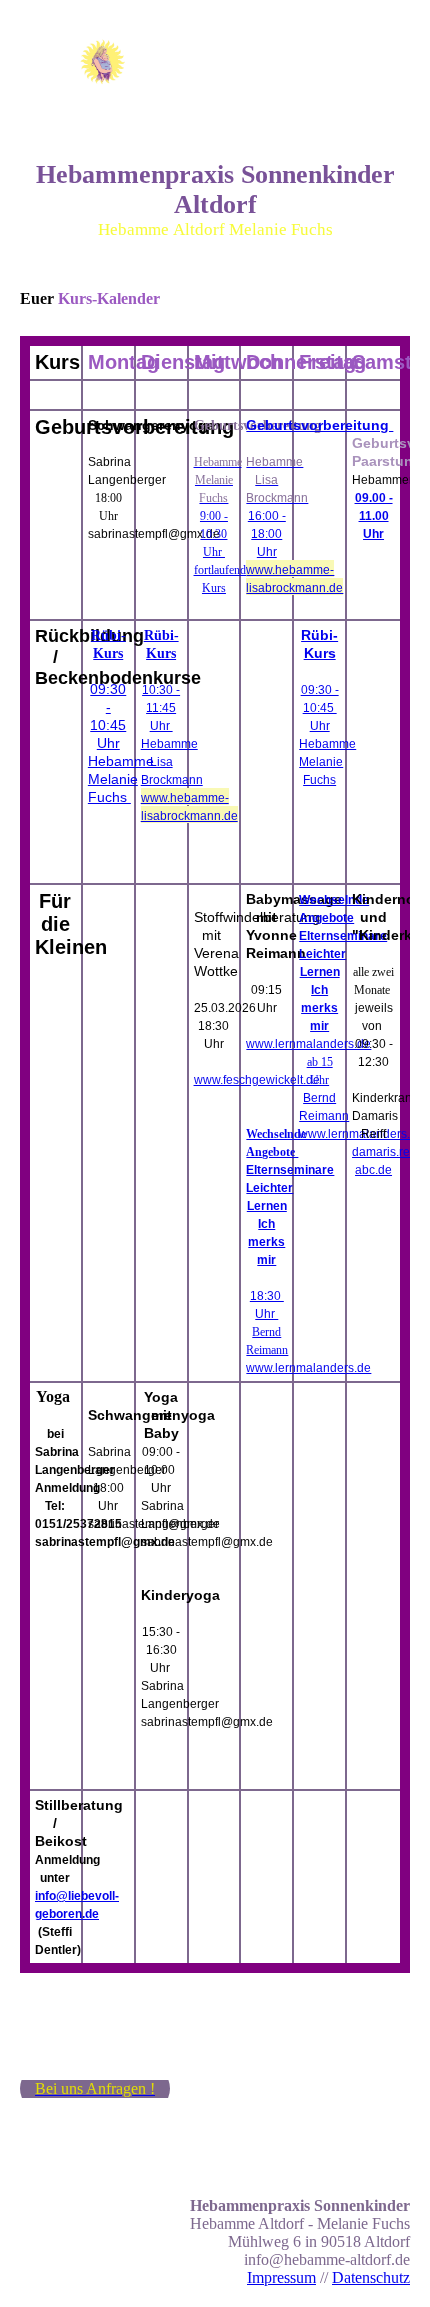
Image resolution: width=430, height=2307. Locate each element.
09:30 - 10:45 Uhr (320, 708)
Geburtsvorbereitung (319, 425)
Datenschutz (371, 2277)
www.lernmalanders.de (308, 1044)
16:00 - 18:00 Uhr (267, 534)
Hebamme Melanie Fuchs (121, 779)
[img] (102, 62)
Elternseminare (290, 1170)
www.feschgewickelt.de (258, 1080)
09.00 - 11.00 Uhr (374, 516)
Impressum (281, 2277)
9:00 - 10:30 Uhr (214, 534)
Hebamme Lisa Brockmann (172, 762)
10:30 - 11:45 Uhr (161, 708)
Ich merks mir (266, 1242)
